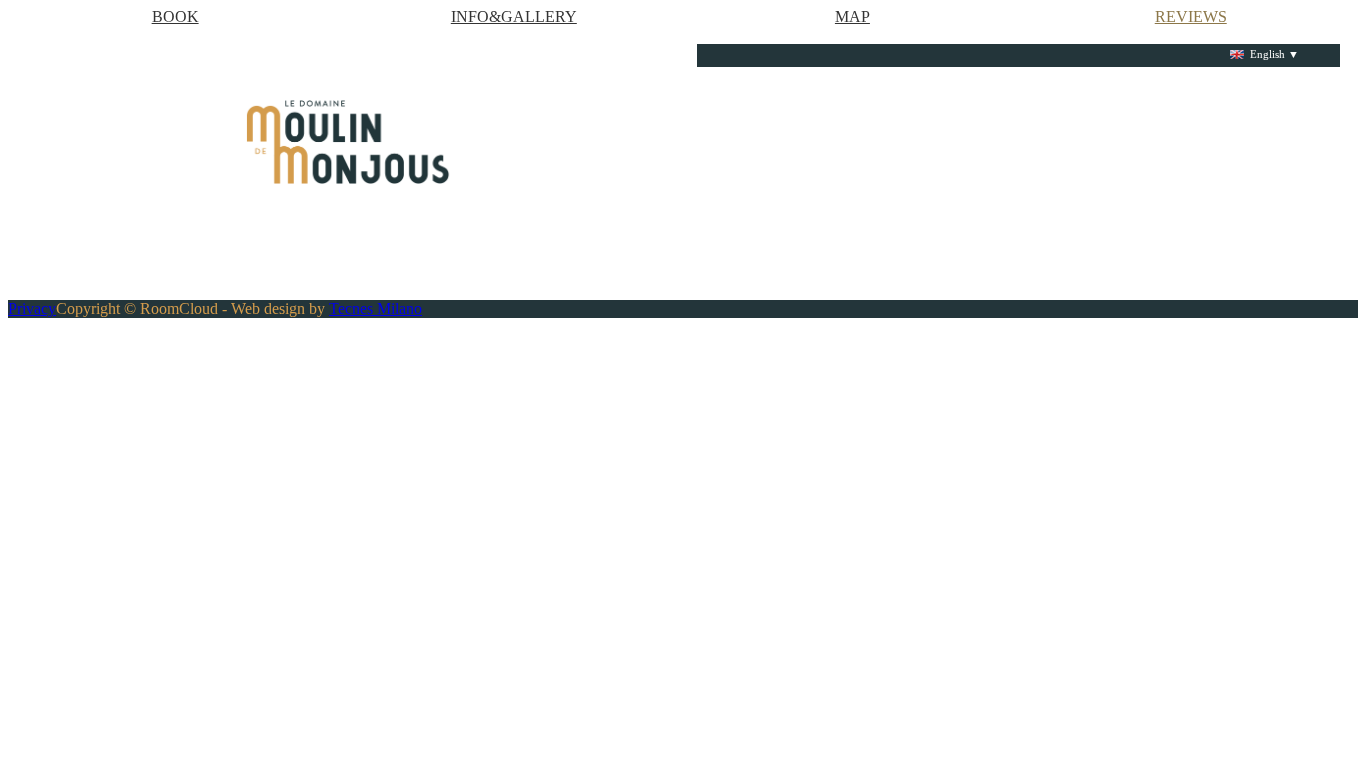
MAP (852, 16)
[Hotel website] (347, 142)
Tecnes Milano (375, 308)
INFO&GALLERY (514, 16)
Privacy (32, 308)
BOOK (175, 16)
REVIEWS (1191, 16)
